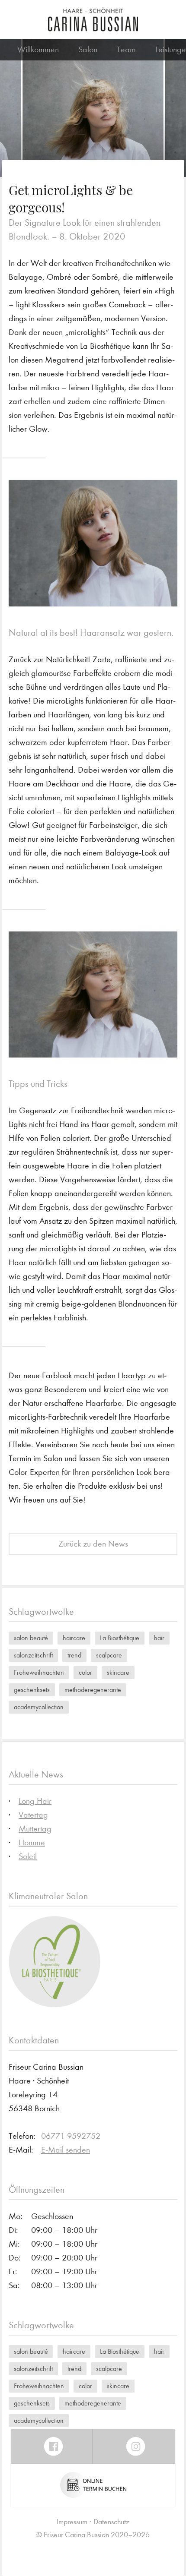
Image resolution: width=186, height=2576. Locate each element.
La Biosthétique (120, 1638)
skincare (118, 1672)
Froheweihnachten (39, 1672)
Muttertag (35, 1829)
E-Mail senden (66, 2150)
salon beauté (31, 1638)
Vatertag (33, 1815)
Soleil (28, 1856)
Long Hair (35, 1801)
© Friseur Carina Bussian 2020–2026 (93, 2535)
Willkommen (38, 49)
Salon (88, 49)
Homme (32, 1842)
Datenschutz (111, 2522)
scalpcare (109, 1655)
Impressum (72, 2522)
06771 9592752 (71, 2136)
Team (126, 49)
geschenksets (32, 1690)
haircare (74, 1638)
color (85, 1672)
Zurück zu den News (93, 1544)
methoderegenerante (93, 1690)
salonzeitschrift (33, 1655)
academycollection (39, 1707)
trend (74, 1655)
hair (159, 1638)
